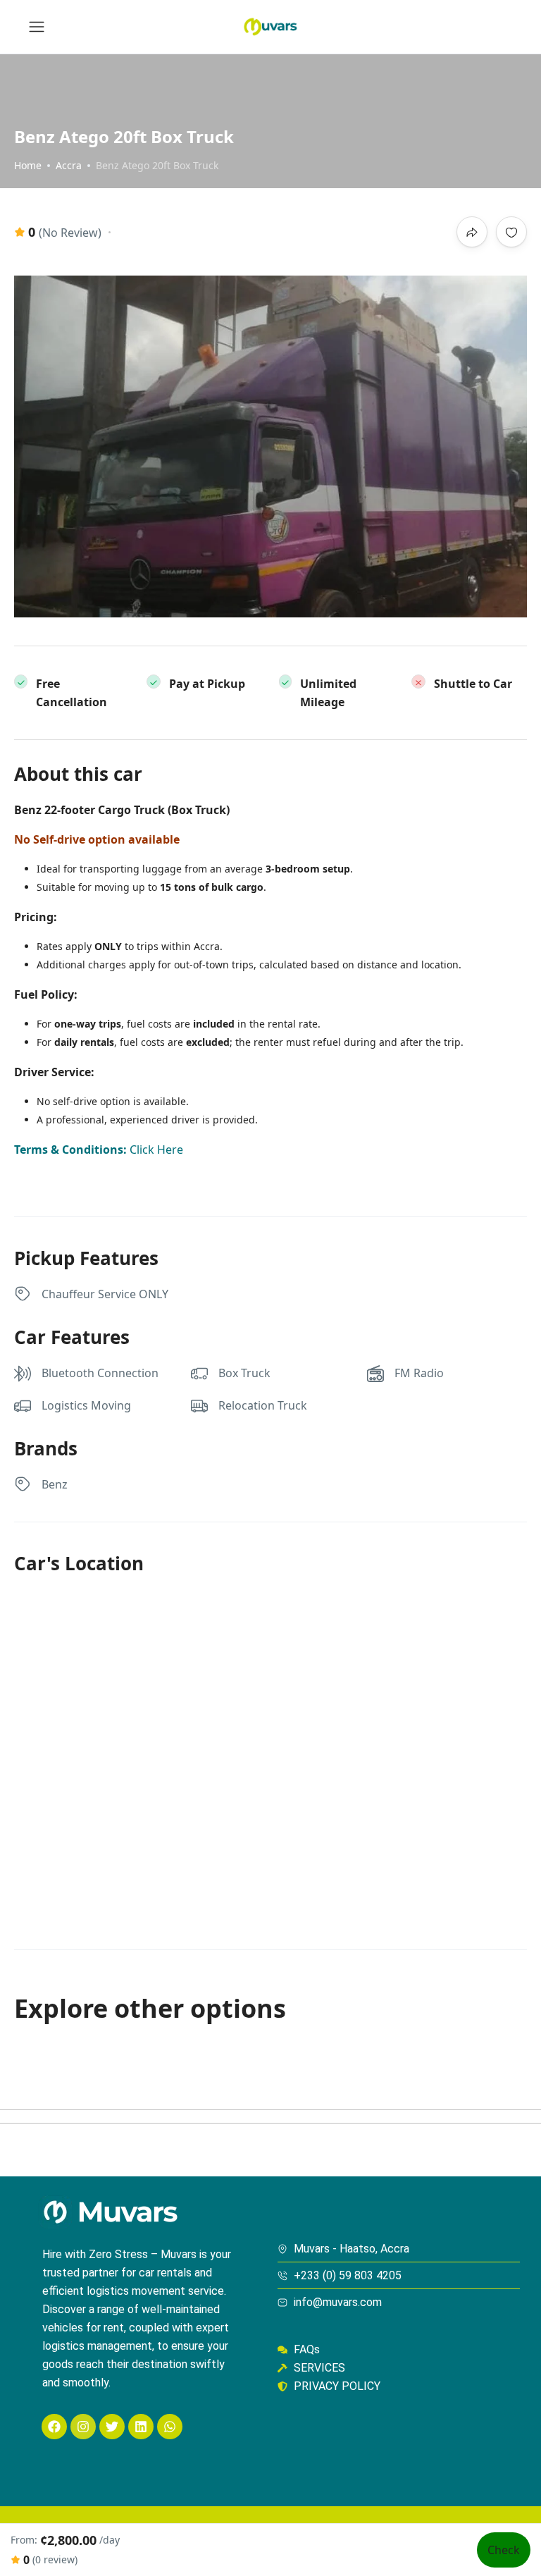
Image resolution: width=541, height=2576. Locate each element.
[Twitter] (112, 2427)
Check (504, 2550)
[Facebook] (54, 2427)
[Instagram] (83, 2427)
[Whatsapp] (170, 2427)
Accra (69, 165)
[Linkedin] (141, 2427)
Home (28, 165)
